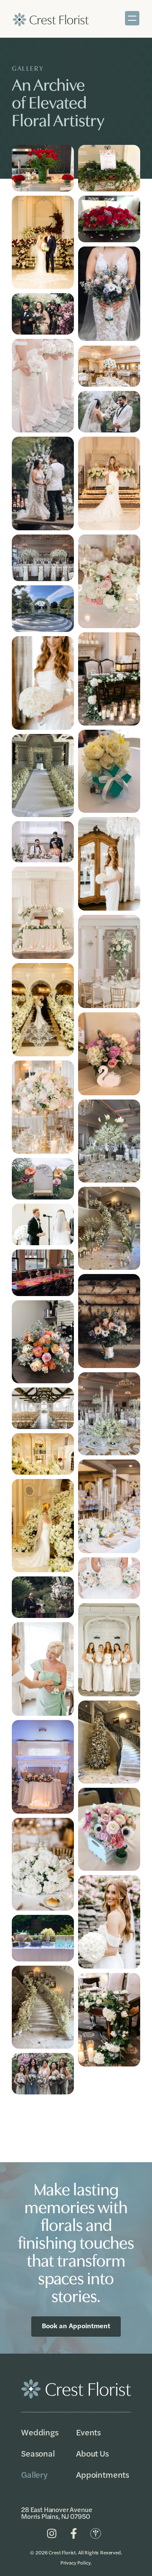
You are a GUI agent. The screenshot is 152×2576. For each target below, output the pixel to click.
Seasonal (38, 2453)
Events (88, 2432)
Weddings (40, 2432)
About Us (92, 2453)
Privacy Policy (76, 2562)
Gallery (34, 2474)
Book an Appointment (76, 2325)
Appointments (103, 2474)
